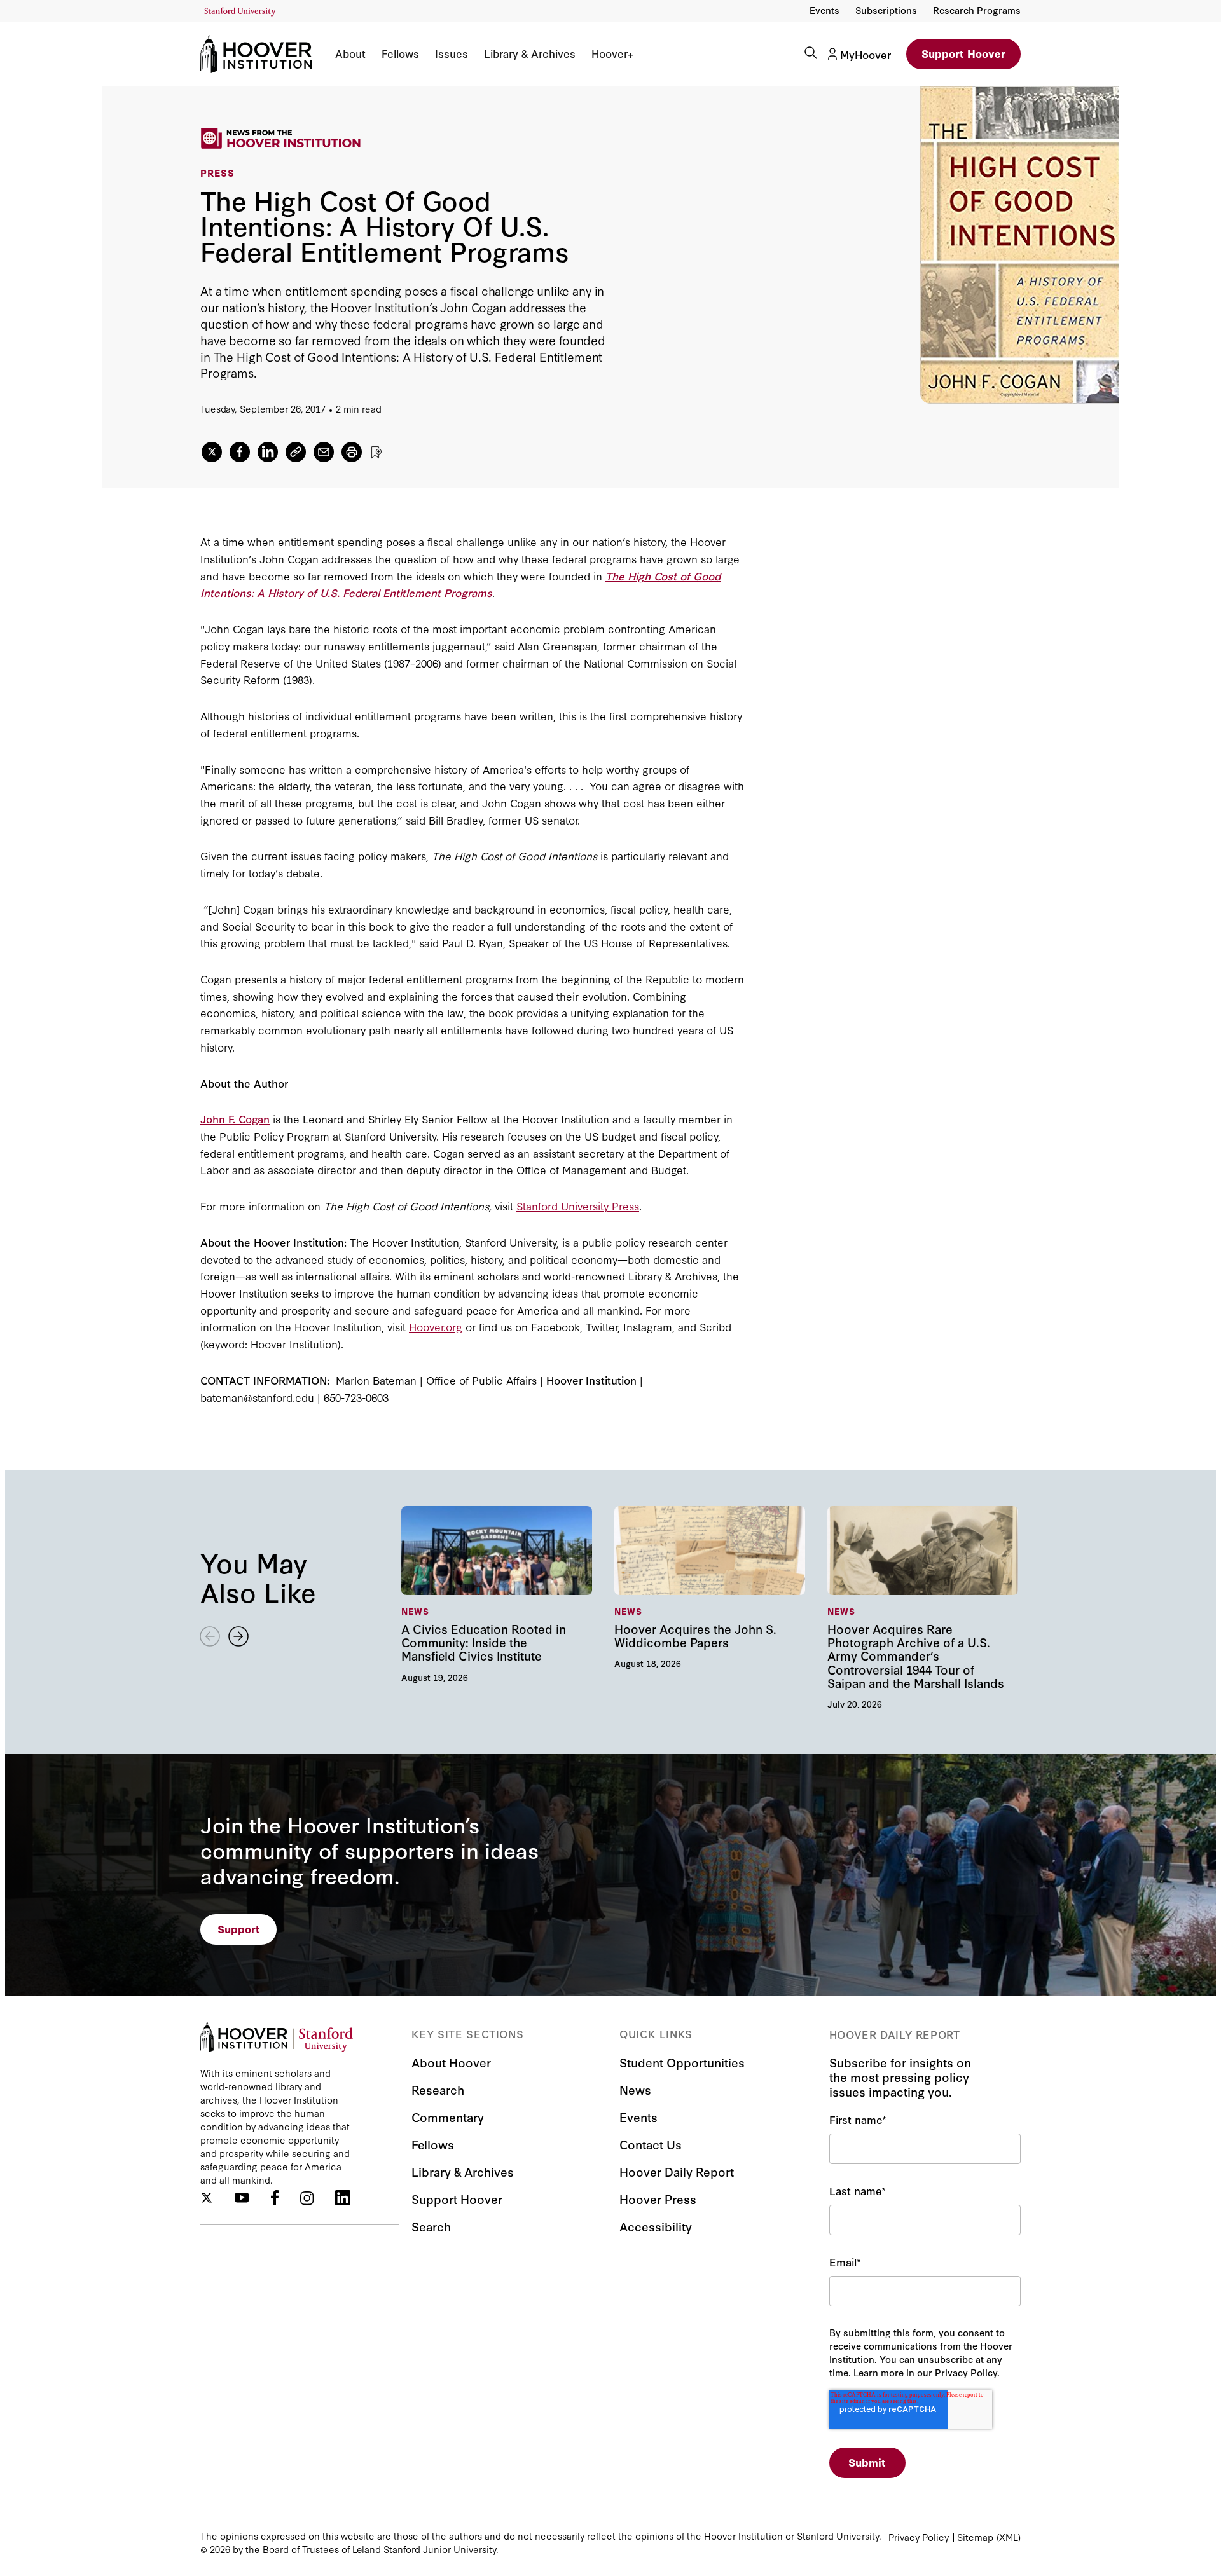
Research (438, 2089)
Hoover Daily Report (677, 2171)
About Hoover (451, 2062)
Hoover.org (436, 1326)
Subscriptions (886, 10)
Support (239, 1929)
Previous (210, 1636)
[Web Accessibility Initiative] (240, 12)
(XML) (1009, 2537)
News (635, 2089)
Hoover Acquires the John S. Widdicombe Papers (711, 1587)
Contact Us (651, 2144)
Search (431, 2226)
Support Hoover (963, 53)
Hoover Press (658, 2199)
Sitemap (975, 2537)
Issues (452, 53)
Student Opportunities (682, 2062)
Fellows (400, 53)
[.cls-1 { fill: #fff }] (296, 452)
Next (238, 1636)
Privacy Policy (919, 2537)
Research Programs (977, 10)
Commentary (448, 2117)
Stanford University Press (578, 1206)
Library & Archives (530, 53)
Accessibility (656, 2226)
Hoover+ (612, 53)
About (350, 53)
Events (824, 10)
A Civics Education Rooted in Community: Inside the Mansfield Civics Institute (498, 1593)
